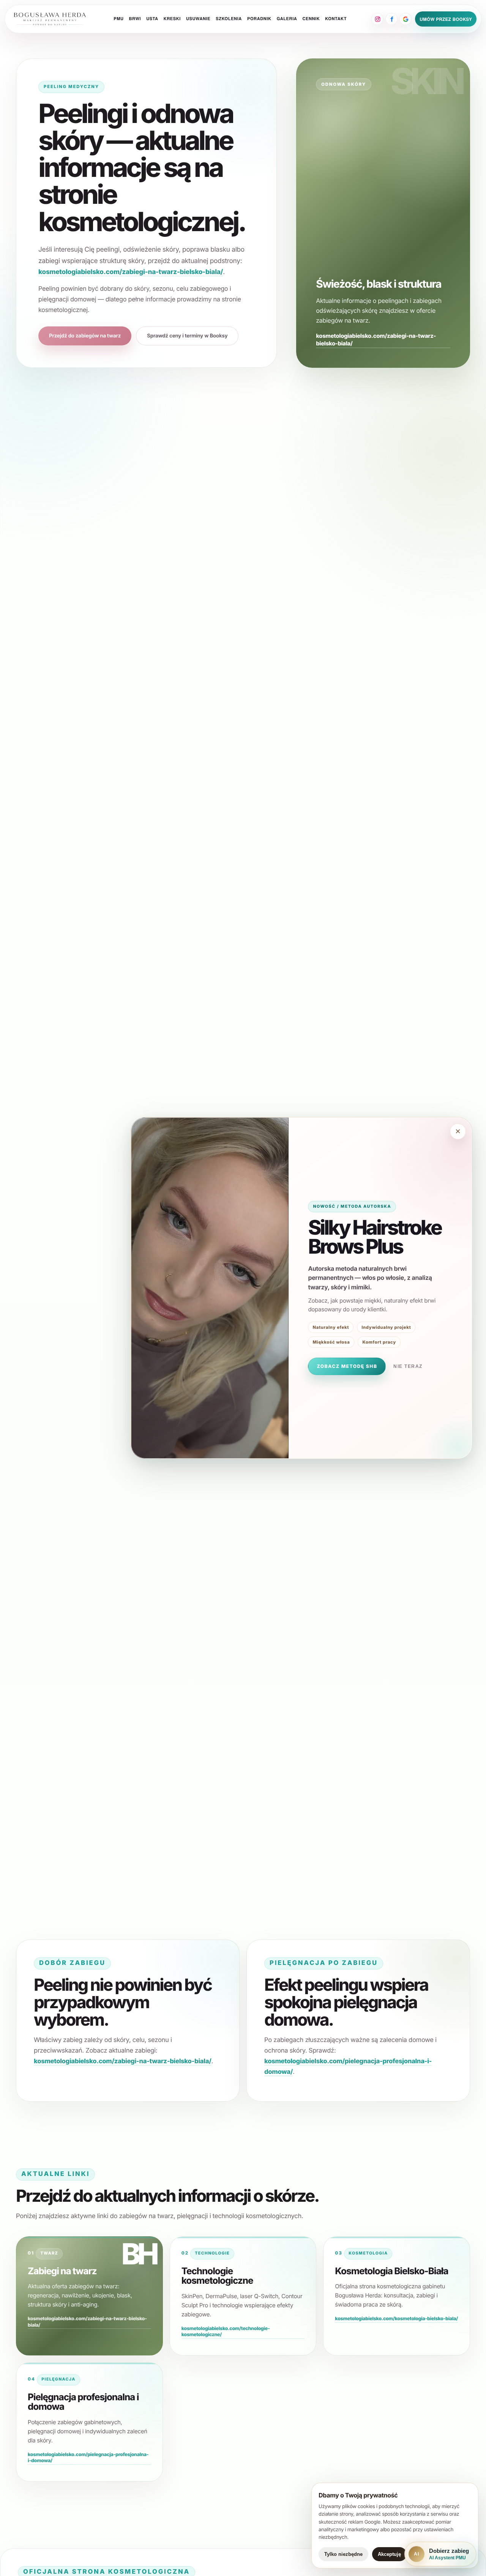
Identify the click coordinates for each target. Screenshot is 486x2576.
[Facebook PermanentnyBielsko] (391, 19)
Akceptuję (389, 2554)
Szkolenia (229, 19)
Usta (152, 19)
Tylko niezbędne (343, 2554)
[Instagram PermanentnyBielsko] (377, 19)
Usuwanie (198, 19)
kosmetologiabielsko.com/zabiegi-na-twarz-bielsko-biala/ (131, 272)
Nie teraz (408, 1366)
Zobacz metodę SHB (347, 1366)
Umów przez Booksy (446, 19)
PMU (118, 19)
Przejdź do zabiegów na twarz (85, 336)
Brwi (135, 19)
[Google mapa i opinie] (406, 19)
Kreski (172, 19)
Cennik (311, 19)
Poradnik (259, 19)
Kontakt (336, 19)
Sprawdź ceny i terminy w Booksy (187, 336)
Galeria (287, 19)
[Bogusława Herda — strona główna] (50, 19)
